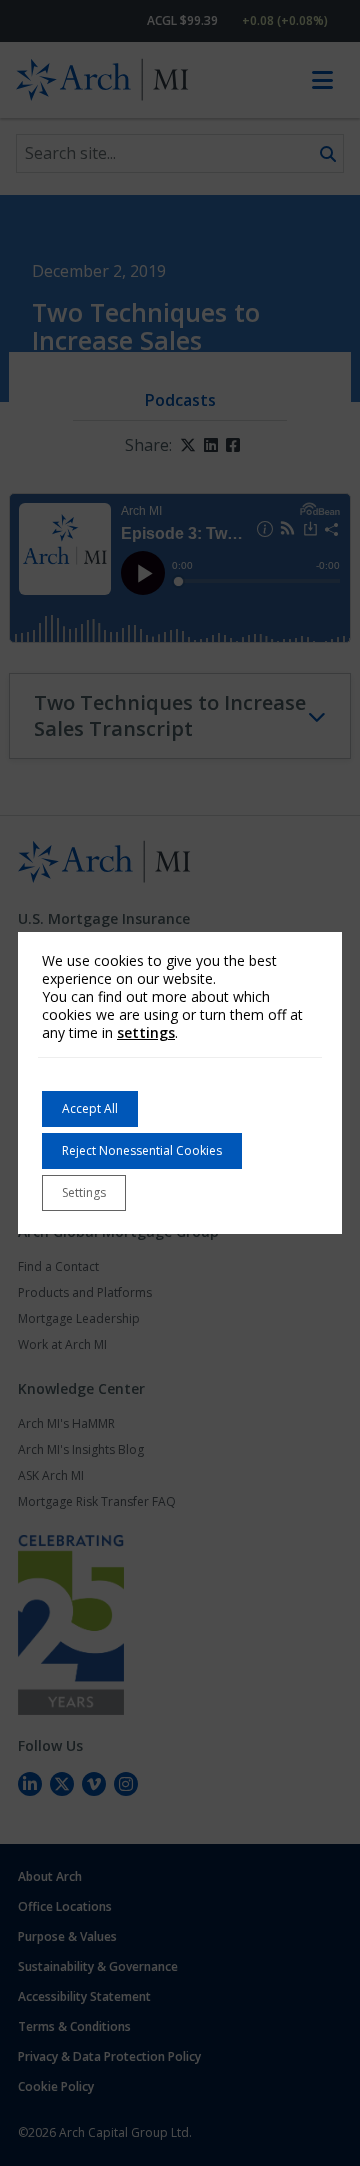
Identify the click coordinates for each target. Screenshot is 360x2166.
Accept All (90, 1108)
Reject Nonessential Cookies (142, 1150)
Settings (84, 1192)
